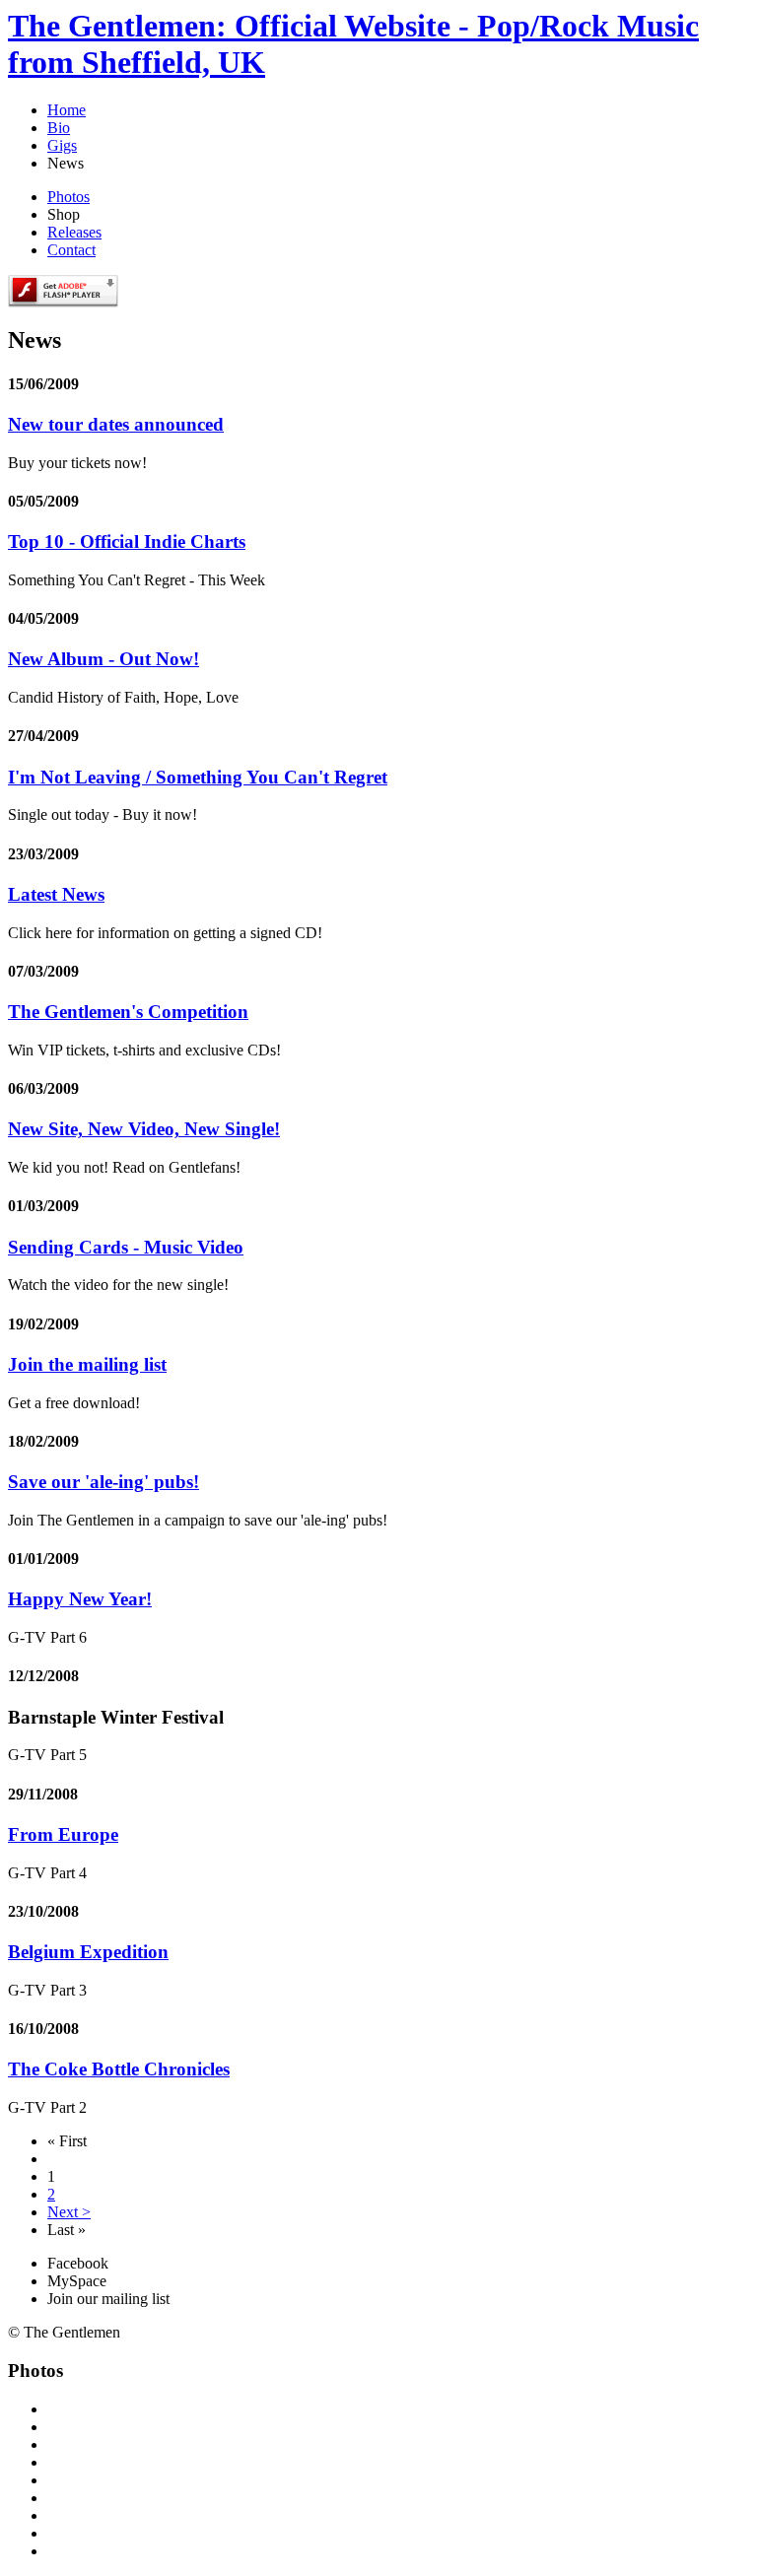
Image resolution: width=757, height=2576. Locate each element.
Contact (71, 250)
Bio (59, 128)
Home (67, 110)
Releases (74, 232)
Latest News (56, 894)
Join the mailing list (87, 1364)
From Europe (63, 1834)
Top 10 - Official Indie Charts (127, 542)
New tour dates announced (116, 424)
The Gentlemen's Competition (128, 1012)
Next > (69, 2212)
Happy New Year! (80, 1599)
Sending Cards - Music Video (126, 1247)
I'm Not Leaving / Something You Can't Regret (198, 777)
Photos (69, 197)
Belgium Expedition (88, 1952)
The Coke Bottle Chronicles (119, 2069)
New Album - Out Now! (103, 659)
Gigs (62, 145)
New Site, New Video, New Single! (144, 1129)
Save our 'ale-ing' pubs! (103, 1482)
